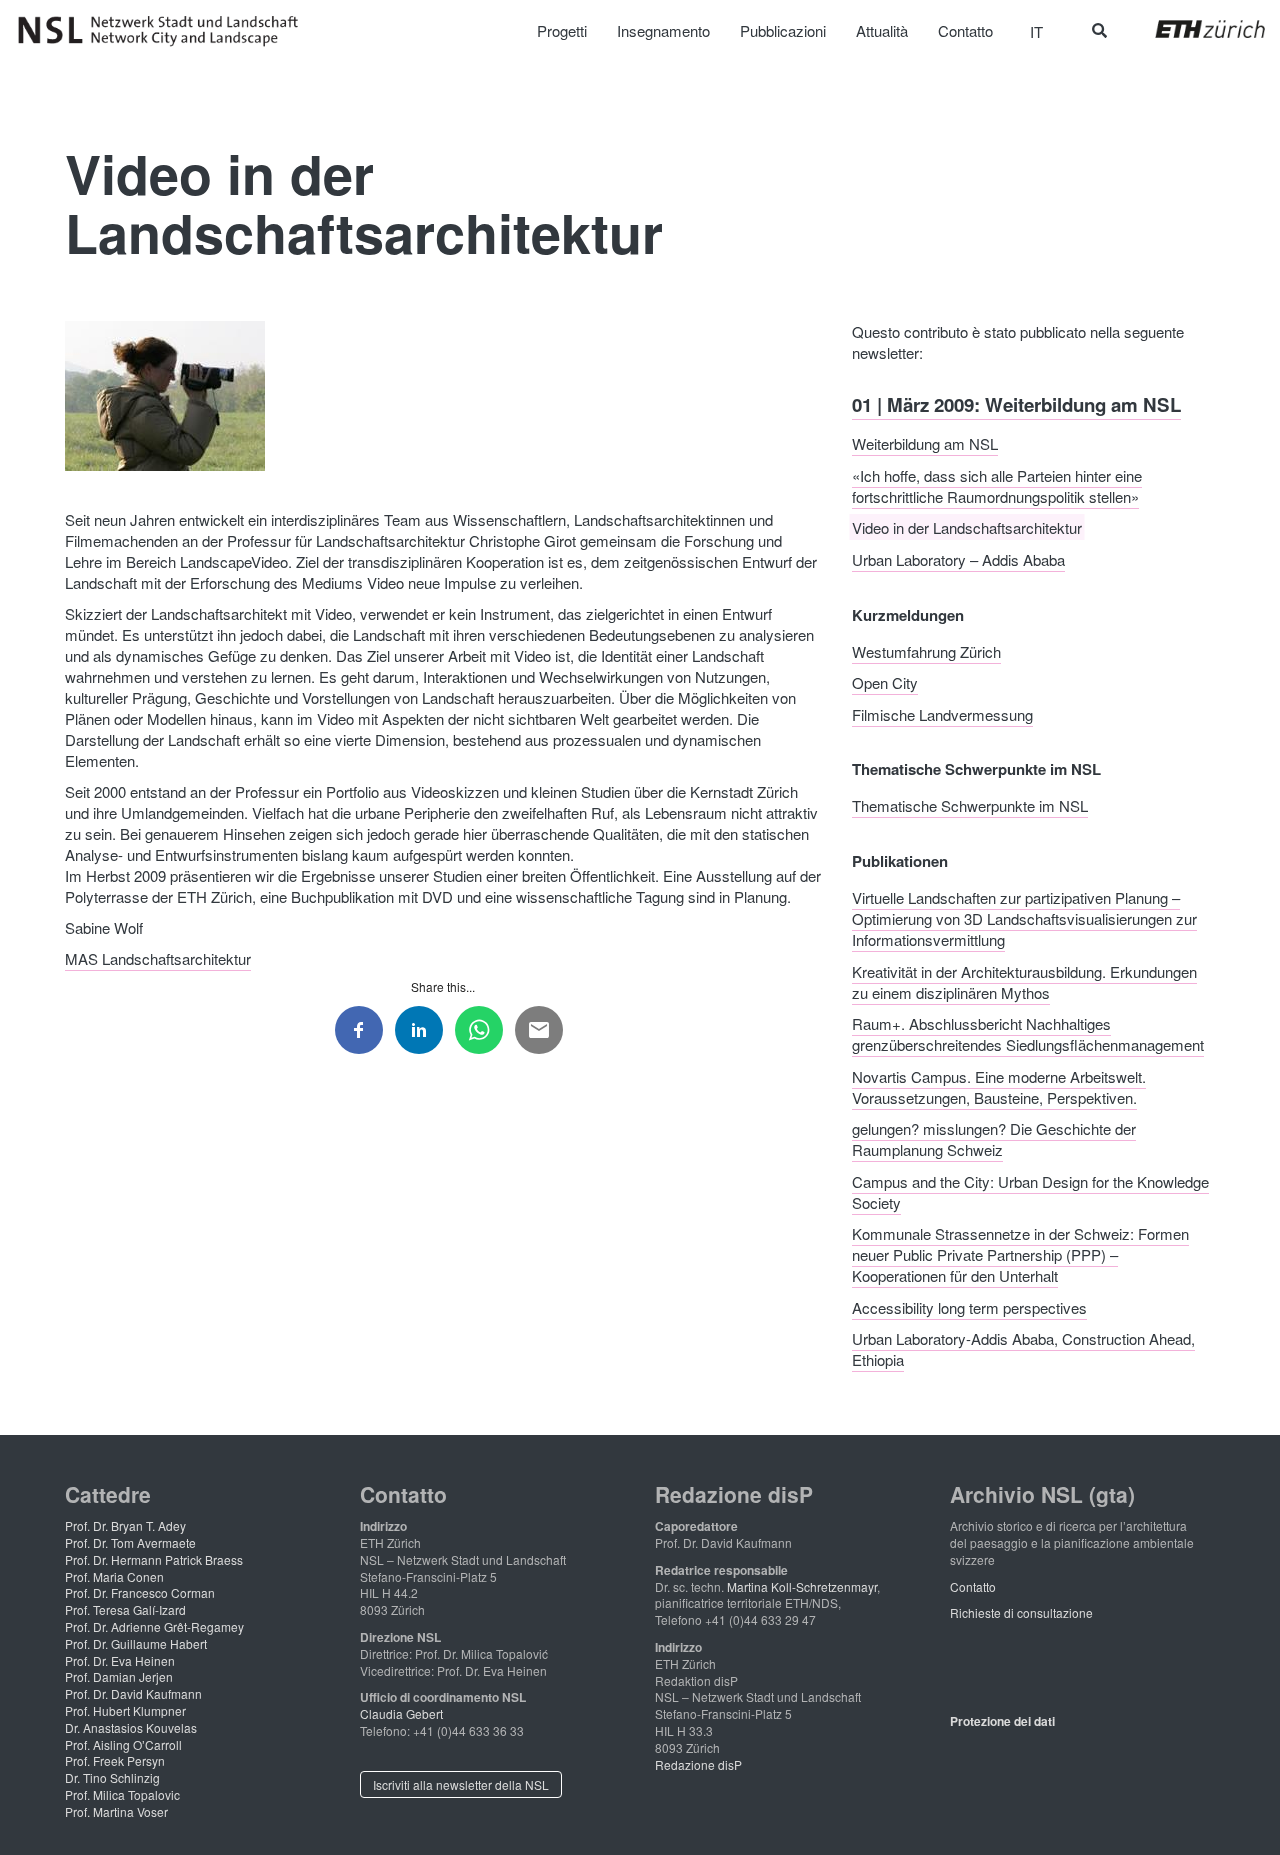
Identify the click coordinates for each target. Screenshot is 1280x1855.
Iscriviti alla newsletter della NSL (461, 1784)
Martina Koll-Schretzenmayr (802, 1586)
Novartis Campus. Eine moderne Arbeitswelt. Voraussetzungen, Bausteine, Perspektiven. (999, 1086)
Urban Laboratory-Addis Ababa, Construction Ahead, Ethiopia (1023, 1349)
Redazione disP (698, 1764)
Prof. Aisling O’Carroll (123, 1744)
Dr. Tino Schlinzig (112, 1777)
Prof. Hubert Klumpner (125, 1710)
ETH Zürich (1194, 29)
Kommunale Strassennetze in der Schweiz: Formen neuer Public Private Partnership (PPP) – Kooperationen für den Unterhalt (1020, 1254)
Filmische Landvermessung (942, 713)
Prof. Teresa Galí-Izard (125, 1609)
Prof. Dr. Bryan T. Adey (125, 1525)
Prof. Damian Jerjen (119, 1676)
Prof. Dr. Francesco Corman (140, 1592)
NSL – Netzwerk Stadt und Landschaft (165, 31)
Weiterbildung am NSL (925, 443)
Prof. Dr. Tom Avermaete (130, 1542)
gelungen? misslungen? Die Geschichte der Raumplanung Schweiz (994, 1139)
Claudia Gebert (401, 1713)
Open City (885, 682)
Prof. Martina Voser (116, 1811)
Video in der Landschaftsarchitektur (967, 527)
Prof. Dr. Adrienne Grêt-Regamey (154, 1626)
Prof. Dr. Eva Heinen (120, 1660)
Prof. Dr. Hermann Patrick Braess (154, 1559)
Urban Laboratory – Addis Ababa (958, 558)
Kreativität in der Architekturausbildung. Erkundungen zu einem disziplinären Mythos (1024, 981)
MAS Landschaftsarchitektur (158, 958)
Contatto (973, 1586)
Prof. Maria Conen (114, 1576)
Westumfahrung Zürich (926, 650)
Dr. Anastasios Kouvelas (131, 1727)
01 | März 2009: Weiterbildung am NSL (1016, 403)
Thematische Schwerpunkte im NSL (970, 805)
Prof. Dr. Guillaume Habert (136, 1643)
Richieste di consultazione (1021, 1612)
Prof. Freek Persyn (115, 1760)
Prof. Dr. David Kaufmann (133, 1693)
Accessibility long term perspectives (969, 1306)
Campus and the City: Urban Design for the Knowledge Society (1030, 1191)
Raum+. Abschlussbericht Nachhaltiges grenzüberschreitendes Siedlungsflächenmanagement (1028, 1034)
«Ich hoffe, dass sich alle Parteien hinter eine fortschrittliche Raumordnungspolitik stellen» (997, 485)
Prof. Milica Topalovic (122, 1794)
